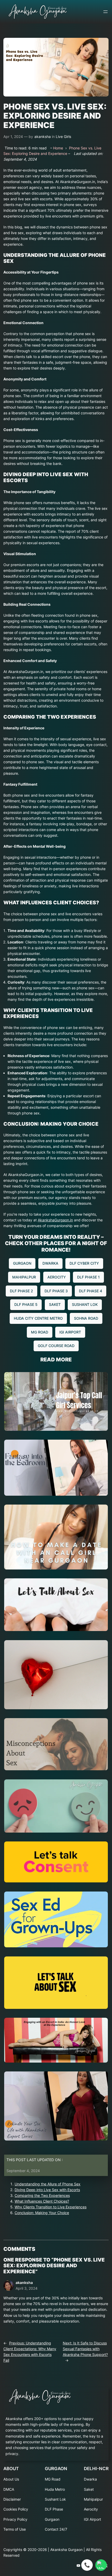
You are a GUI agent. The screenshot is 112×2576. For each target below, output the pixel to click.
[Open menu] (105, 12)
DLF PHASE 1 (88, 1277)
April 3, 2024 (27, 2288)
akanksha (43, 137)
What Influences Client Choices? (42, 2201)
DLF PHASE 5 (26, 1304)
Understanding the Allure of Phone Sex (48, 2184)
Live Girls (63, 137)
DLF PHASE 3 (56, 1291)
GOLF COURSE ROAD (56, 1346)
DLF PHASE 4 (91, 1291)
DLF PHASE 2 (21, 1291)
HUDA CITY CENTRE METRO (38, 1318)
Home (58, 148)
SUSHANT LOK (85, 1304)
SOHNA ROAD (86, 1318)
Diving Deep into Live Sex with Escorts (47, 2190)
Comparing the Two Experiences (42, 2195)
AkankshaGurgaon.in (55, 1220)
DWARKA (50, 1263)
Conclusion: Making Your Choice (42, 2213)
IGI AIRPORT (70, 1332)
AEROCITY (57, 1277)
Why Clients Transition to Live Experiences (51, 2207)
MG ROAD (40, 1332)
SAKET (55, 1304)
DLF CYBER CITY (84, 1263)
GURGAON (22, 1263)
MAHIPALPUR (24, 1277)
